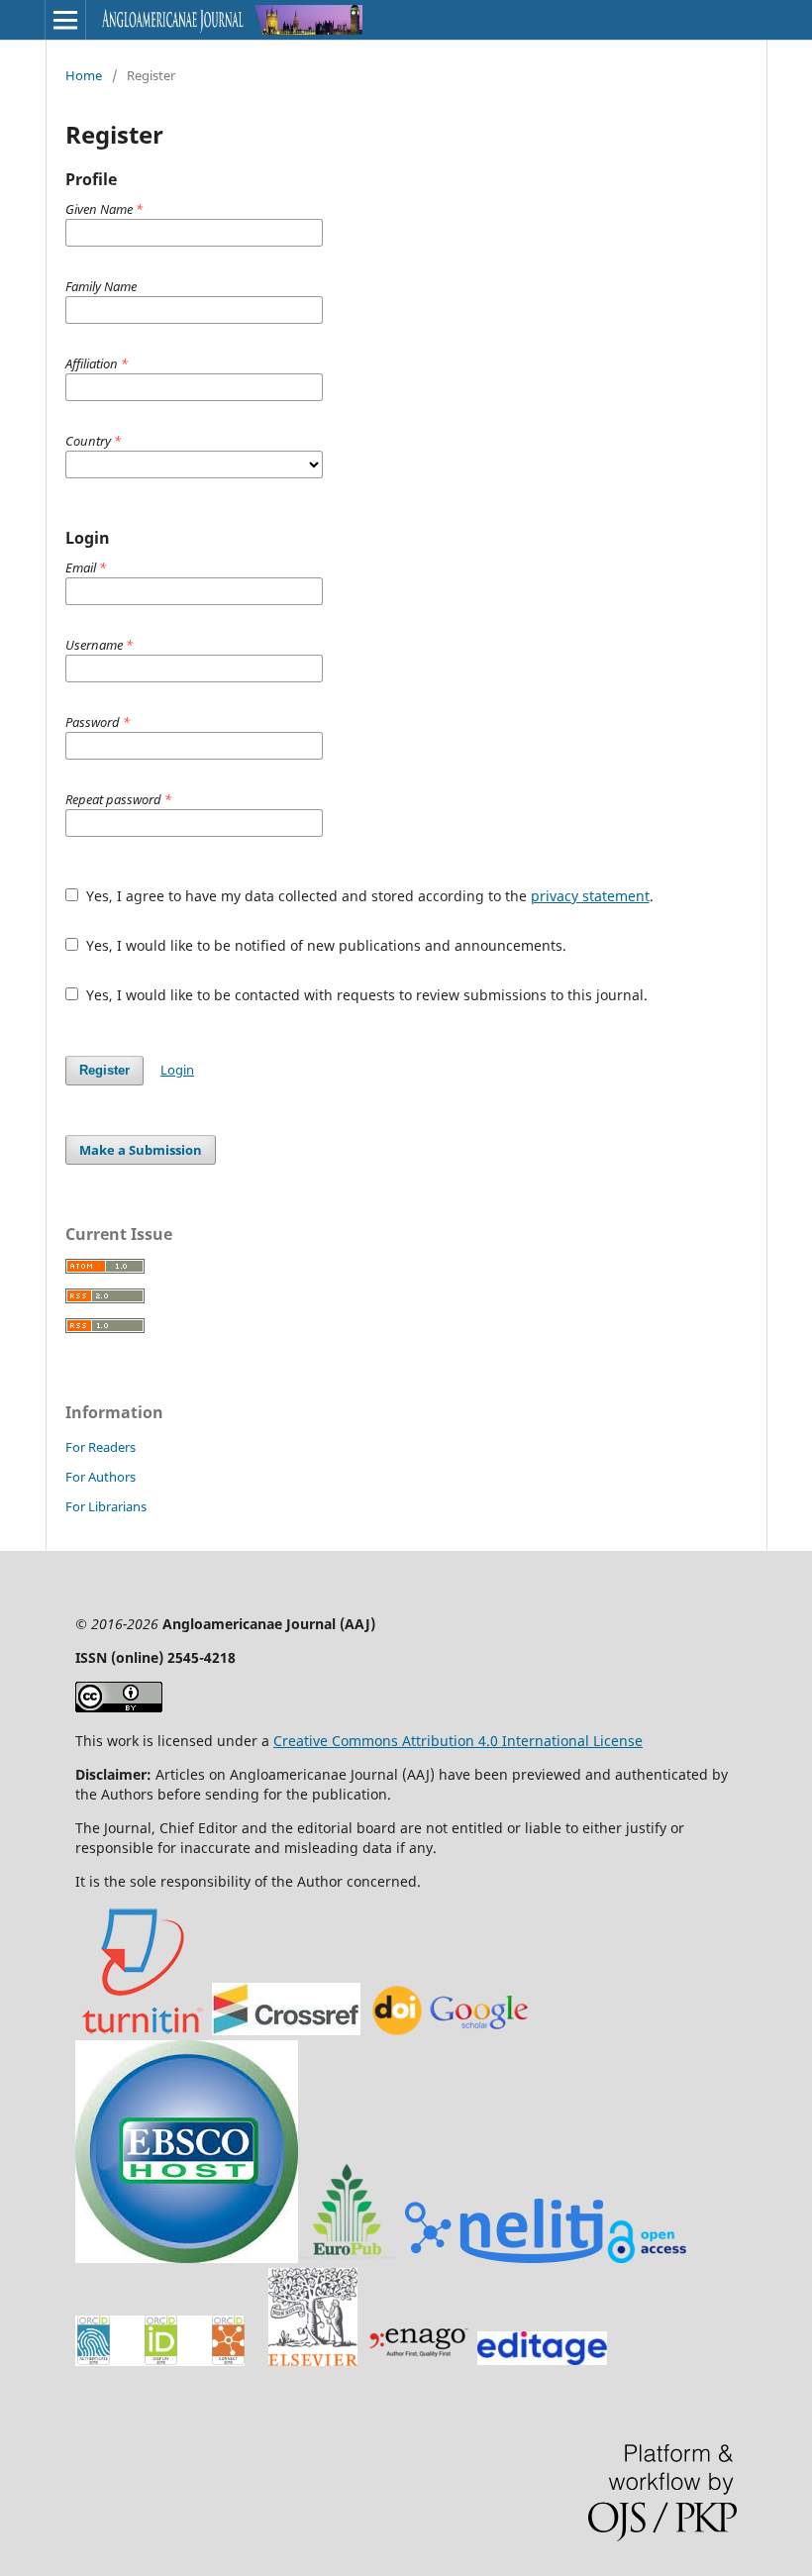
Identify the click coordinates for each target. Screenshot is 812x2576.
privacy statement (590, 896)
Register (104, 1070)
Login (177, 1070)
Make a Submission (141, 1150)
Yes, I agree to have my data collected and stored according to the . (368, 896)
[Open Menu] (65, 20)
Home (84, 75)
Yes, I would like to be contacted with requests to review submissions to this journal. (365, 995)
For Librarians (106, 1506)
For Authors (101, 1477)
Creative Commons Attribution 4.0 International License (458, 1741)
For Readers (101, 1447)
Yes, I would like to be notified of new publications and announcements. (324, 945)
